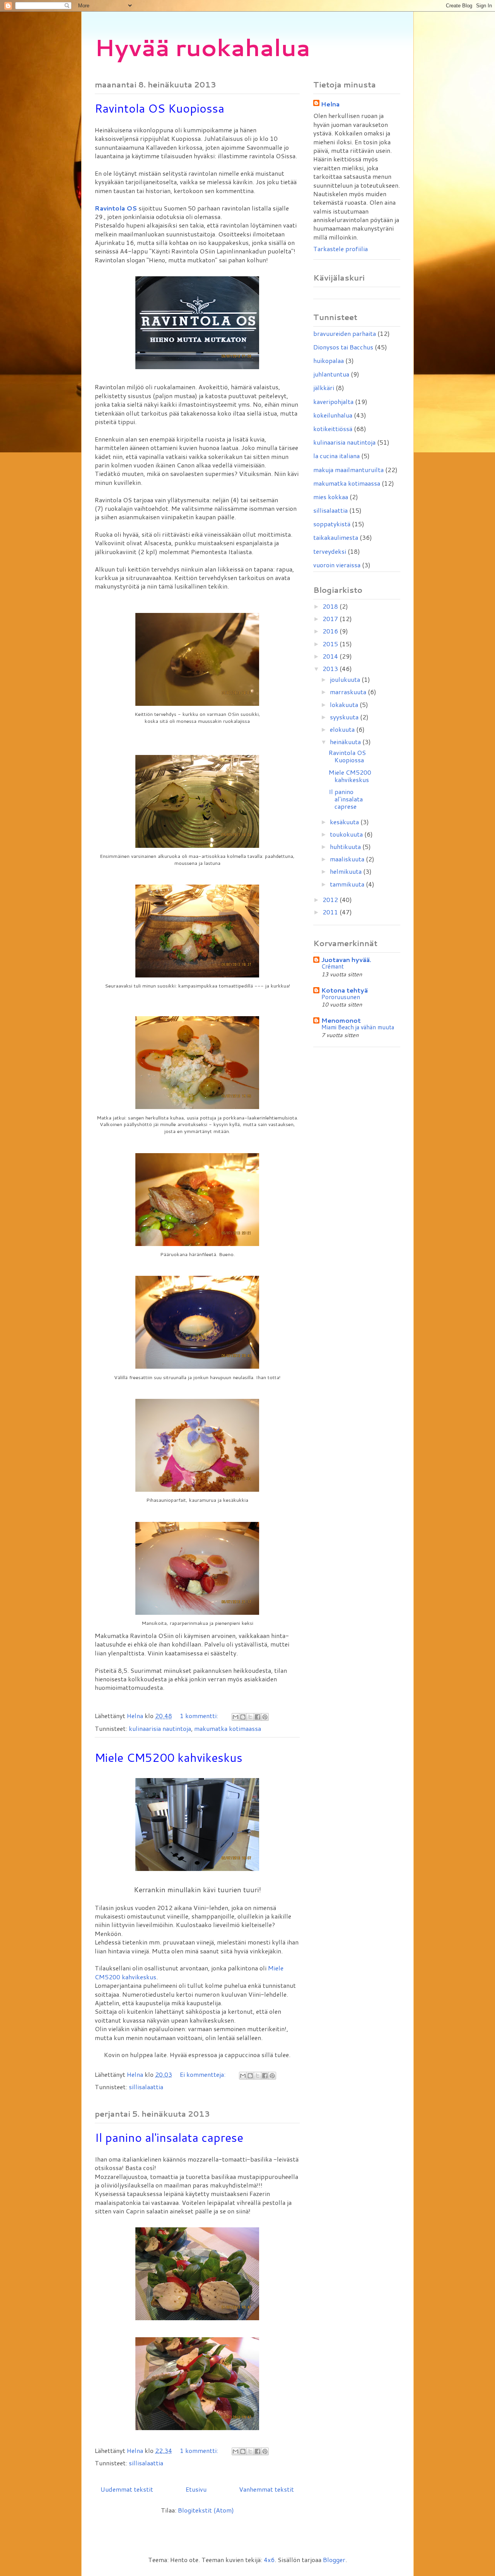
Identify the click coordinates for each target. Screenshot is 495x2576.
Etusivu (196, 2489)
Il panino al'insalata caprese (169, 2137)
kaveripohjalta (333, 401)
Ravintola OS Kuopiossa (160, 108)
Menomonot (341, 1020)
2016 (331, 631)
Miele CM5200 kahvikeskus (169, 1757)
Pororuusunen (341, 997)
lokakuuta (345, 704)
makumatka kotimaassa (228, 1728)
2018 (331, 606)
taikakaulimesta (336, 537)
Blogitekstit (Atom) (206, 2510)
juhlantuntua (331, 374)
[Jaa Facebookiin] (258, 1717)
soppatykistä (332, 524)
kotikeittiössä (333, 429)
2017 (331, 619)
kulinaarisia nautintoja (160, 1728)
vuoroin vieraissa (337, 565)
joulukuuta (346, 679)
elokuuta (343, 729)
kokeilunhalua (333, 415)
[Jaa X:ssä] (250, 1717)
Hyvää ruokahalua (202, 47)
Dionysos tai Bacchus (343, 347)
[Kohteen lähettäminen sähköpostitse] (236, 1717)
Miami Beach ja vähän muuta (358, 1027)
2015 (331, 644)
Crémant (333, 966)
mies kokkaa (331, 497)
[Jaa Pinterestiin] (265, 1717)
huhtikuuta (346, 846)
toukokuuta (347, 834)
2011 (331, 912)
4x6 (269, 2560)
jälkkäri (324, 388)
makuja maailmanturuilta (348, 470)
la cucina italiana (336, 456)
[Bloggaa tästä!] (243, 1717)
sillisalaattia (146, 2087)
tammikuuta (348, 884)
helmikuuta (346, 871)
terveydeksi (330, 551)
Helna (330, 104)
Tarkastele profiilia (341, 249)
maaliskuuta (348, 859)
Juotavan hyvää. (346, 959)
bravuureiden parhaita (345, 333)
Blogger (334, 2560)
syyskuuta (345, 717)
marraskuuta (349, 692)
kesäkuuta (345, 822)
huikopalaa (329, 360)
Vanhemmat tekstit (266, 2489)
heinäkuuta (346, 742)
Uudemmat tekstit (127, 2489)
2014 (331, 656)
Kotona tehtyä (345, 990)
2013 (331, 668)
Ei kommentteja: (203, 2074)
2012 (331, 899)
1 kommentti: (200, 1716)
